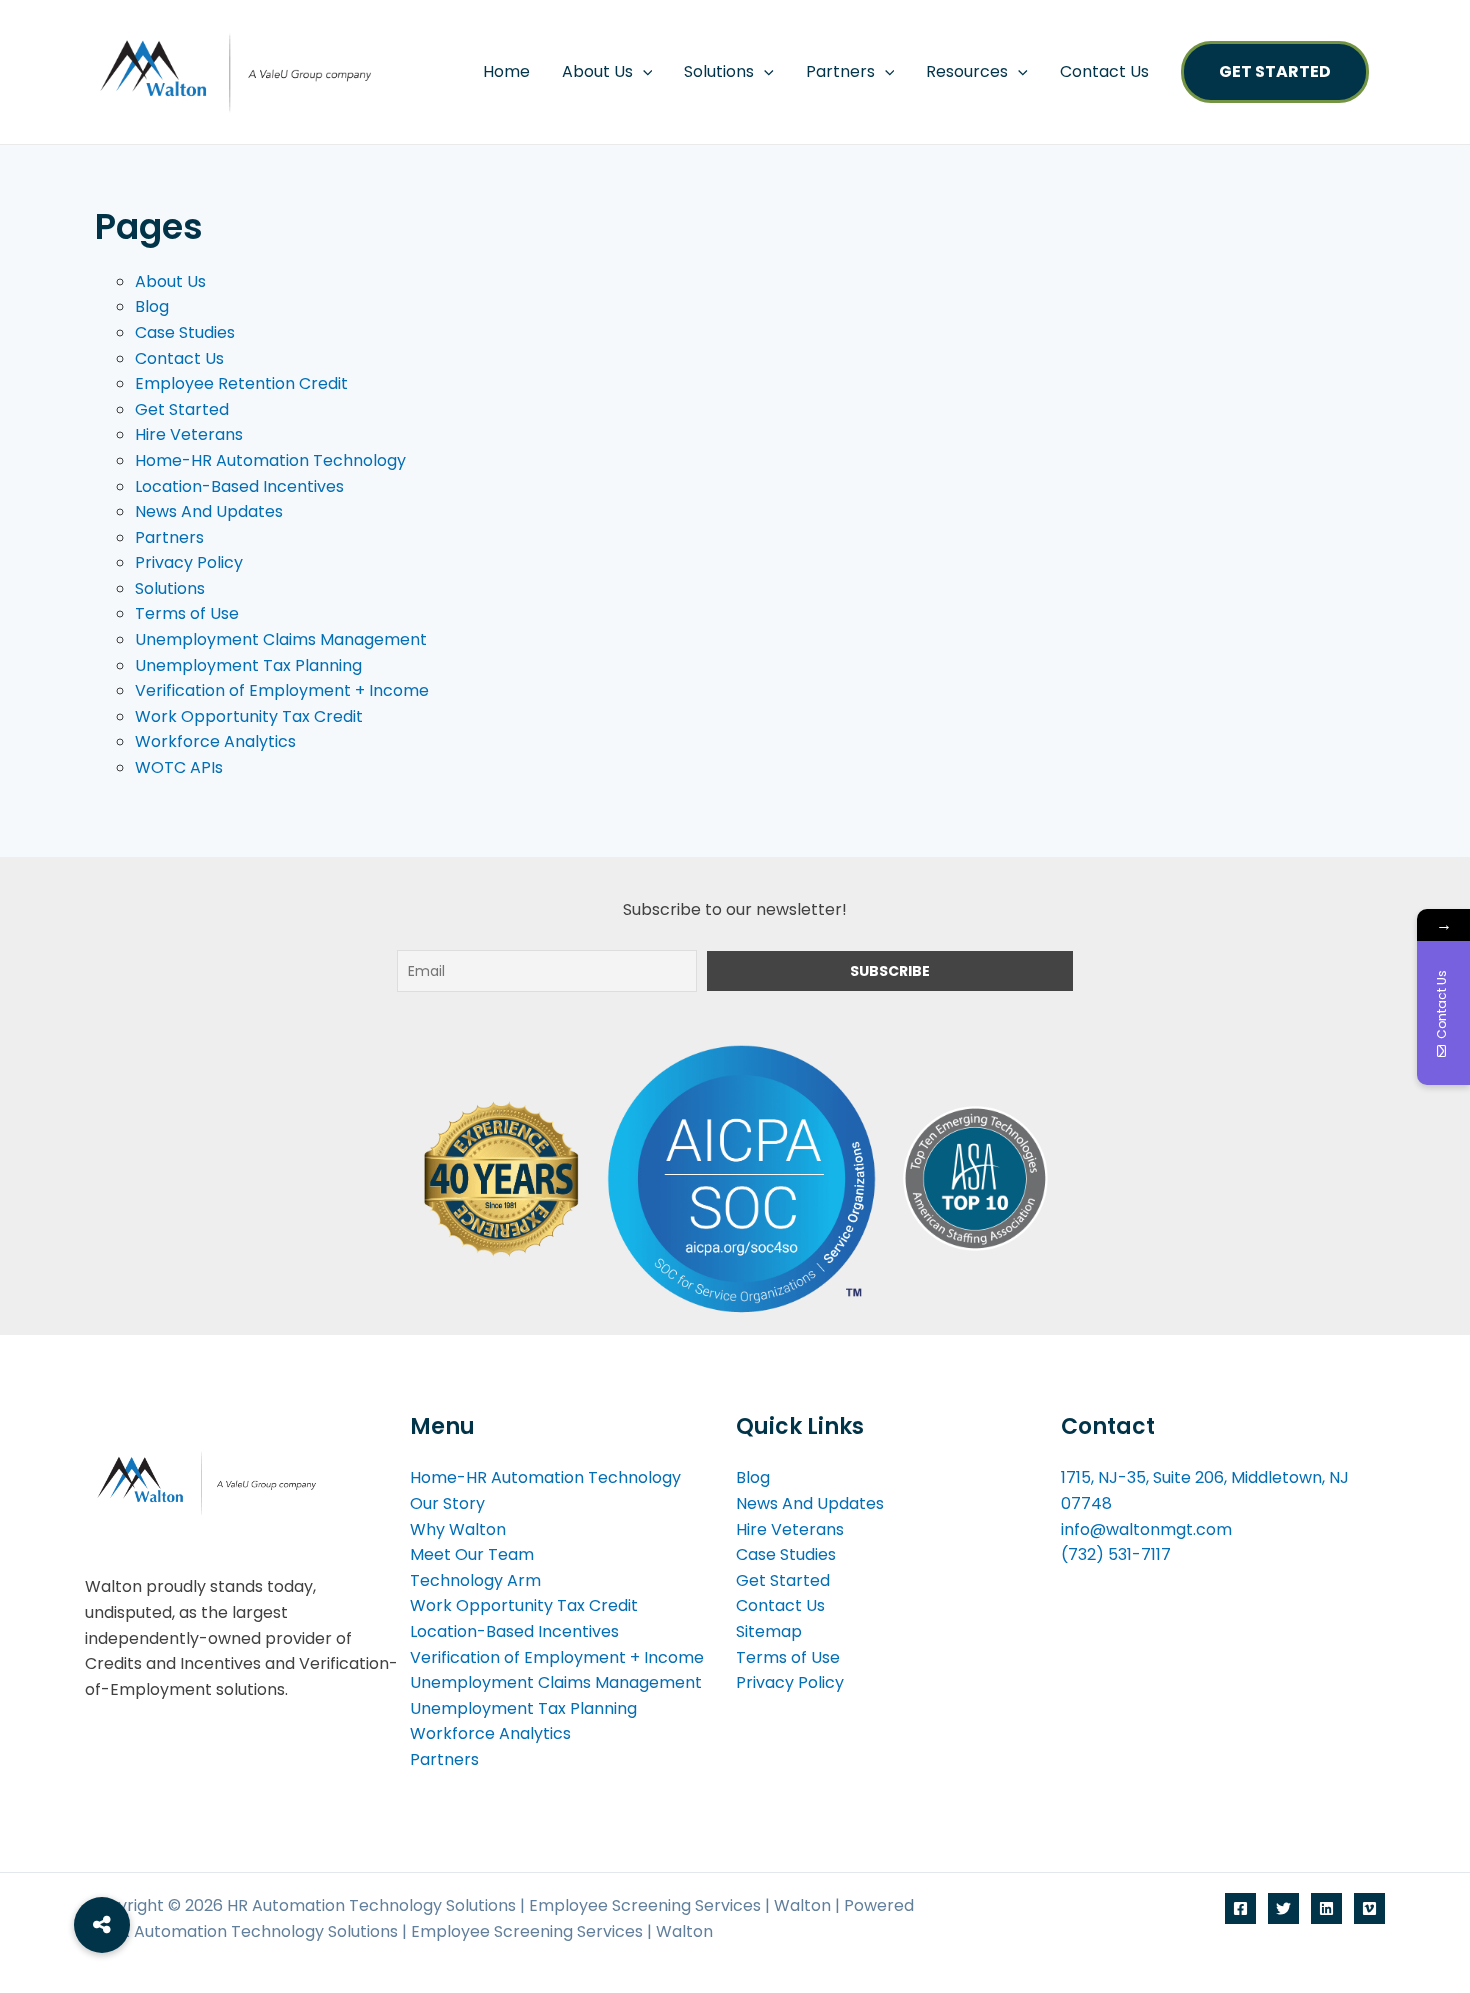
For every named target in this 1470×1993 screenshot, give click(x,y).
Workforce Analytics (215, 741)
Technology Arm (475, 1580)
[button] (643, 72)
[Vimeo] (1369, 1908)
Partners (840, 71)
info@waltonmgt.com (1146, 1529)
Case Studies (185, 332)
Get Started (1275, 71)
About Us (597, 71)
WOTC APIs (179, 767)
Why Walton (458, 1529)
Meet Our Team (472, 1554)
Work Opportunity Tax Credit (249, 716)
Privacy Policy (189, 562)
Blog (152, 306)
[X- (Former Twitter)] (1283, 1908)
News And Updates (209, 511)
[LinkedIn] (1326, 1908)
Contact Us (1104, 71)
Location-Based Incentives (239, 486)
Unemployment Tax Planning (248, 665)
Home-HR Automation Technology (270, 460)
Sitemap (769, 1631)
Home (506, 71)
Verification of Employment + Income (282, 690)
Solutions (170, 588)
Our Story (447, 1503)
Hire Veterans (189, 434)
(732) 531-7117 (1116, 1554)
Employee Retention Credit (241, 383)
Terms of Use (187, 613)
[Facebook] (1240, 1908)
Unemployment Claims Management (281, 639)
